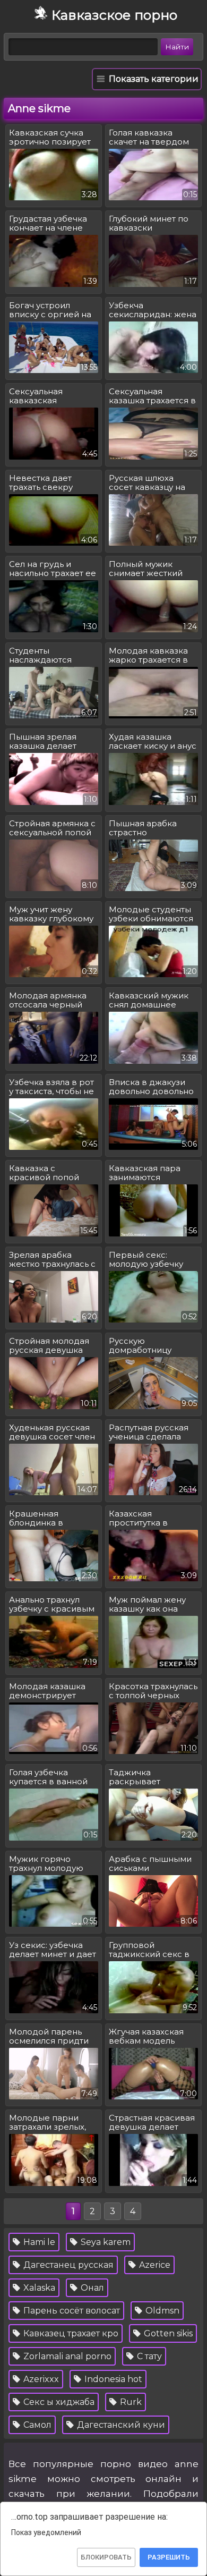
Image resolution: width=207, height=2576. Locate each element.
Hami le (38, 2242)
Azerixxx (40, 2379)
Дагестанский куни (120, 2425)
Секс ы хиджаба (58, 2402)
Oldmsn (161, 2311)
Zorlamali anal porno (66, 2356)
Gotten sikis (167, 2333)
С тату (148, 2356)
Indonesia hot (112, 2379)
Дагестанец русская (67, 2265)
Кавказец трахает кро (70, 2333)
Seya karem (105, 2242)
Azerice (154, 2265)
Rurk (130, 2402)
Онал (91, 2288)
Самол (36, 2425)
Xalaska (38, 2288)
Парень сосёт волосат (71, 2311)
